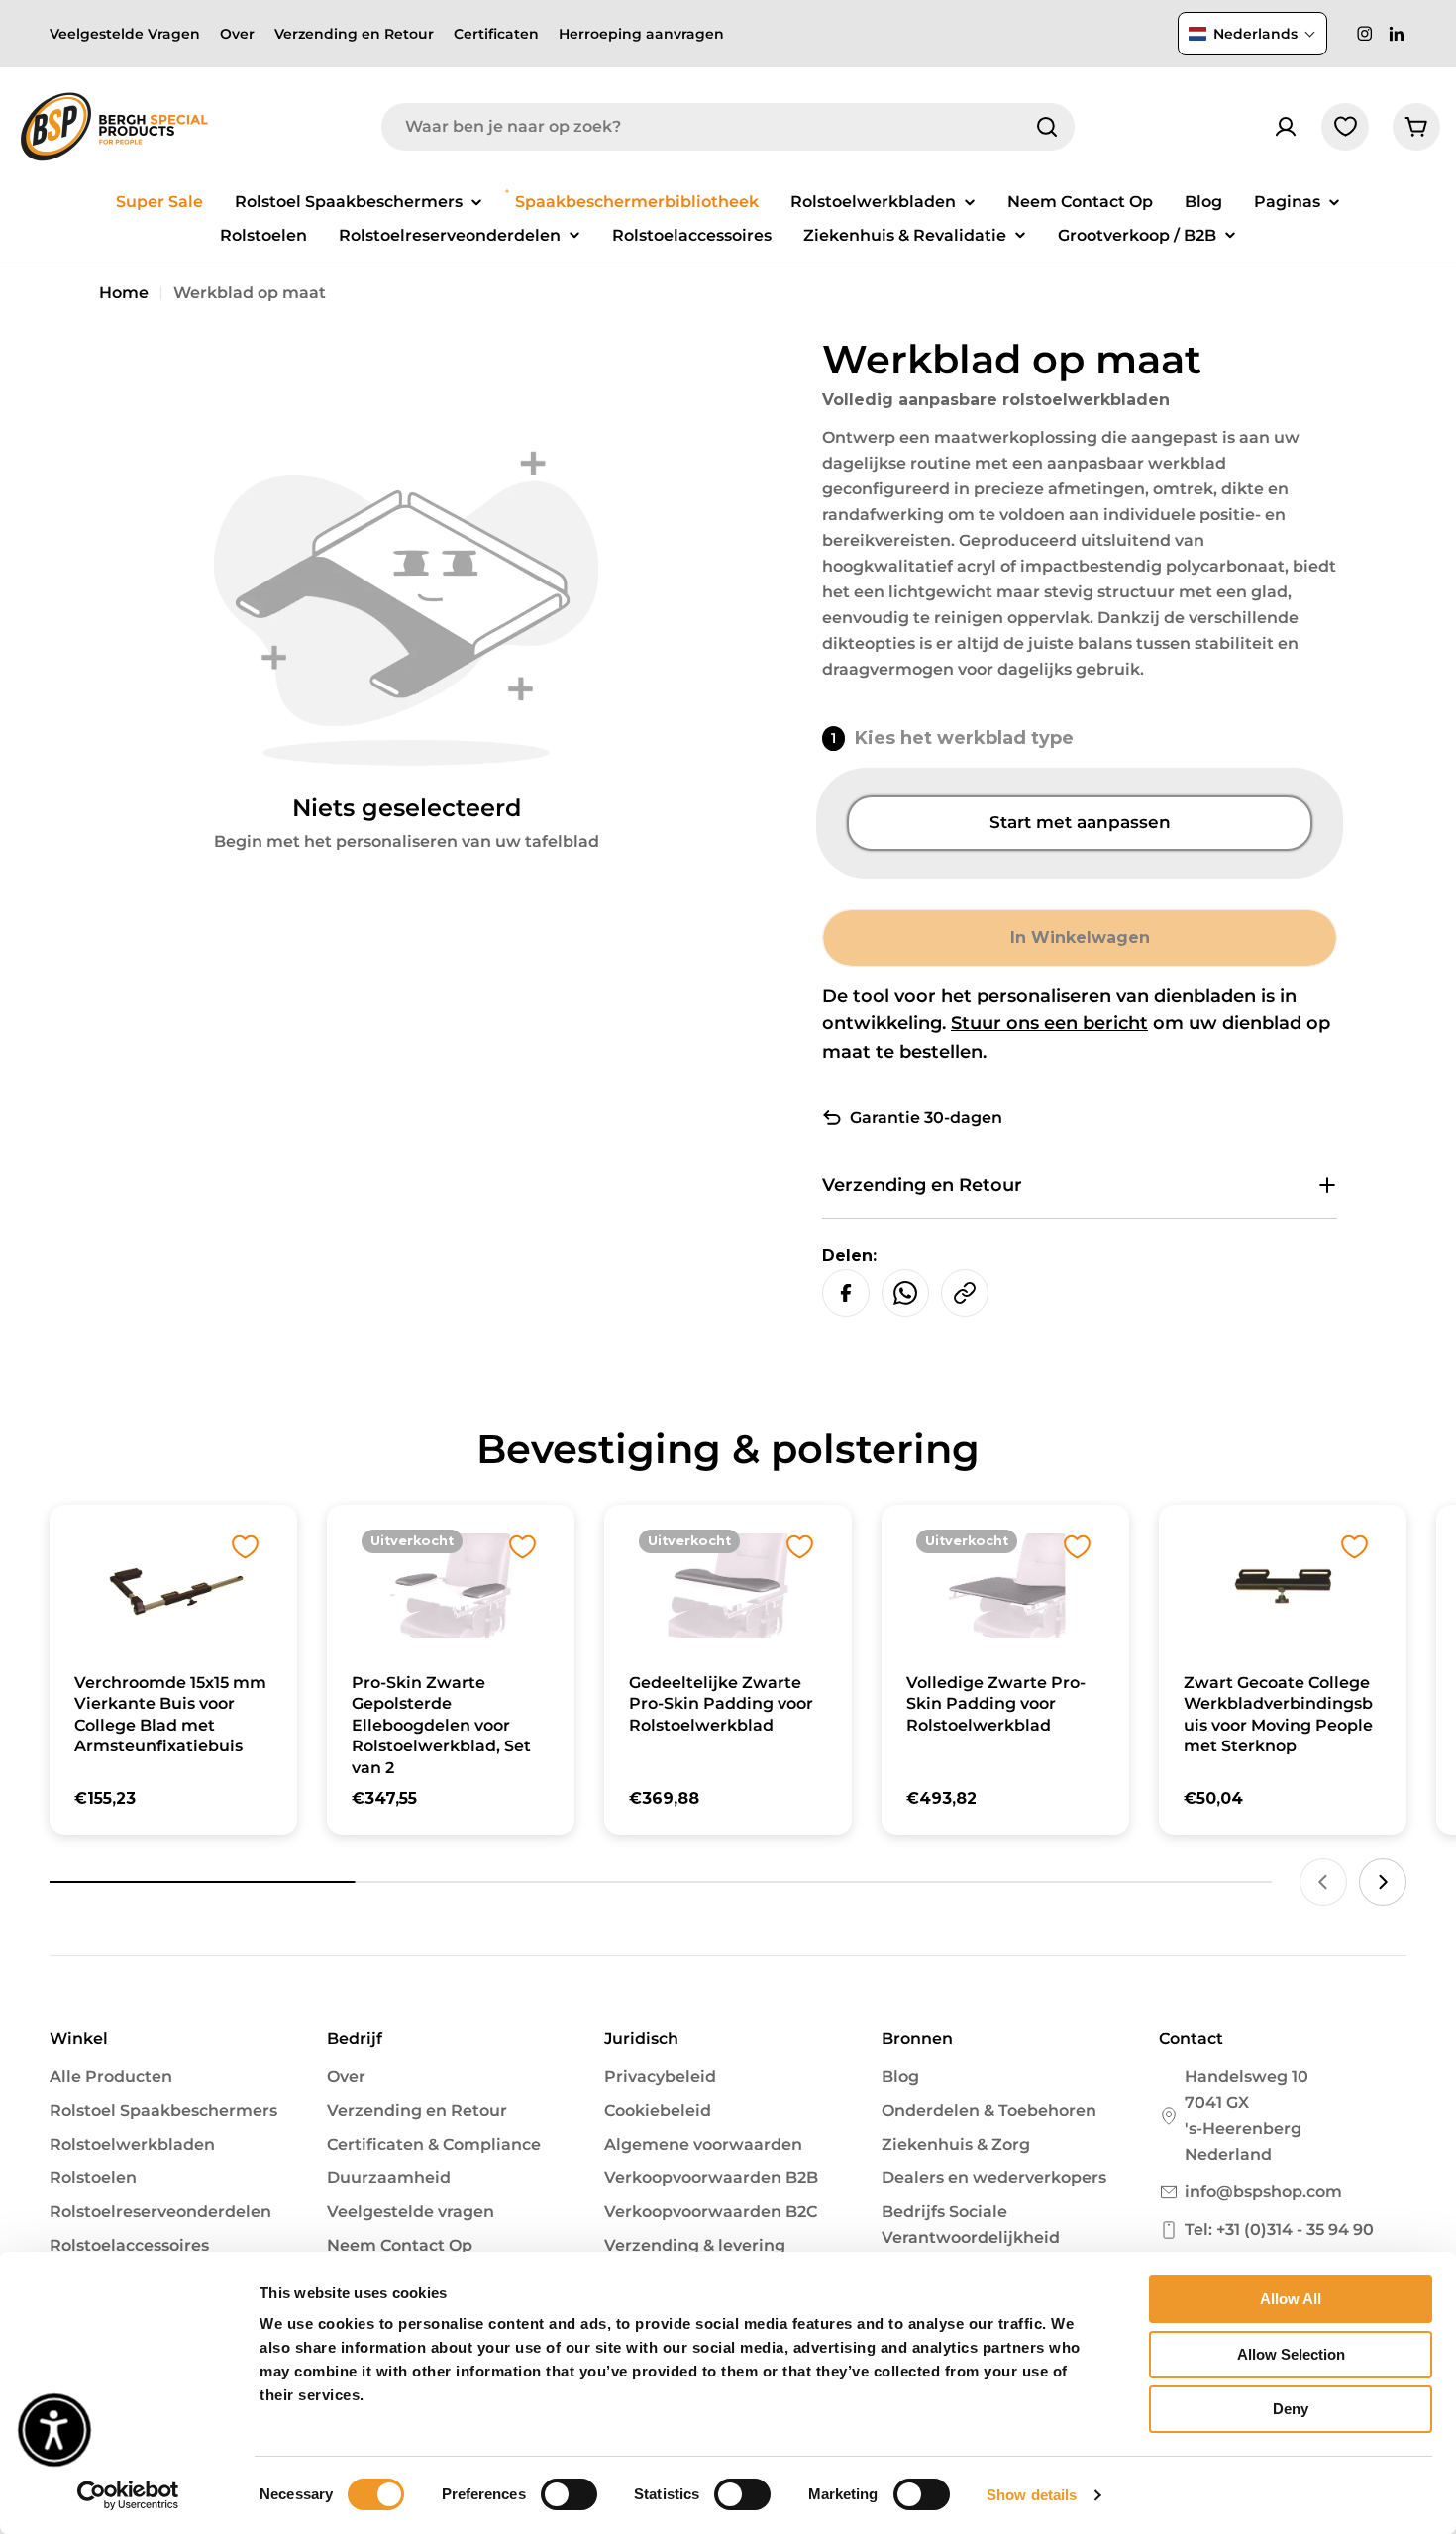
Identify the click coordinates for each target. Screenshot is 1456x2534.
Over (237, 34)
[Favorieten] (1345, 127)
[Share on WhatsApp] (905, 1293)
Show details (1032, 2495)
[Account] (1286, 127)
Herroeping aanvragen (641, 34)
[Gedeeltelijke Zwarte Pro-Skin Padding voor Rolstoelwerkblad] (728, 1585)
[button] (1252, 34)
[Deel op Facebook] (846, 1293)
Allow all (1291, 2299)
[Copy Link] (965, 1293)
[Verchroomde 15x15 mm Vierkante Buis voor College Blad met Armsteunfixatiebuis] (173, 1585)
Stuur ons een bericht (1049, 1023)
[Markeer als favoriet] (245, 1547)
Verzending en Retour (354, 34)
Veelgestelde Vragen (125, 34)
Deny (1291, 2409)
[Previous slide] (1323, 1882)
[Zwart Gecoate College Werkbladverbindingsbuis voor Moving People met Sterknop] (1283, 1585)
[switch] (569, 2494)
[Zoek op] (1047, 127)
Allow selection (1291, 2354)
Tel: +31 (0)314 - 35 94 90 (1279, 2229)
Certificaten (496, 34)
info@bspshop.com (1263, 2192)
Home (124, 293)
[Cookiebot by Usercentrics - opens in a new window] (128, 2495)
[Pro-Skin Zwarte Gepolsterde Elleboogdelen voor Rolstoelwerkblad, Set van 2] (451, 1585)
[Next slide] (1383, 1882)
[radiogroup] (1080, 823)
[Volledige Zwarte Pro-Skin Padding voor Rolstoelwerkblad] (1005, 1585)
